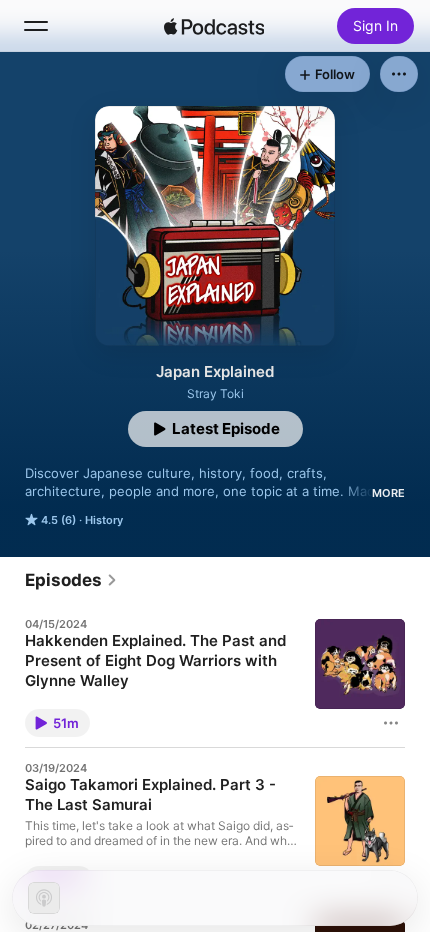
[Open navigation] (36, 26)
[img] (214, 26)
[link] (71, 580)
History (104, 520)
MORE (388, 493)
